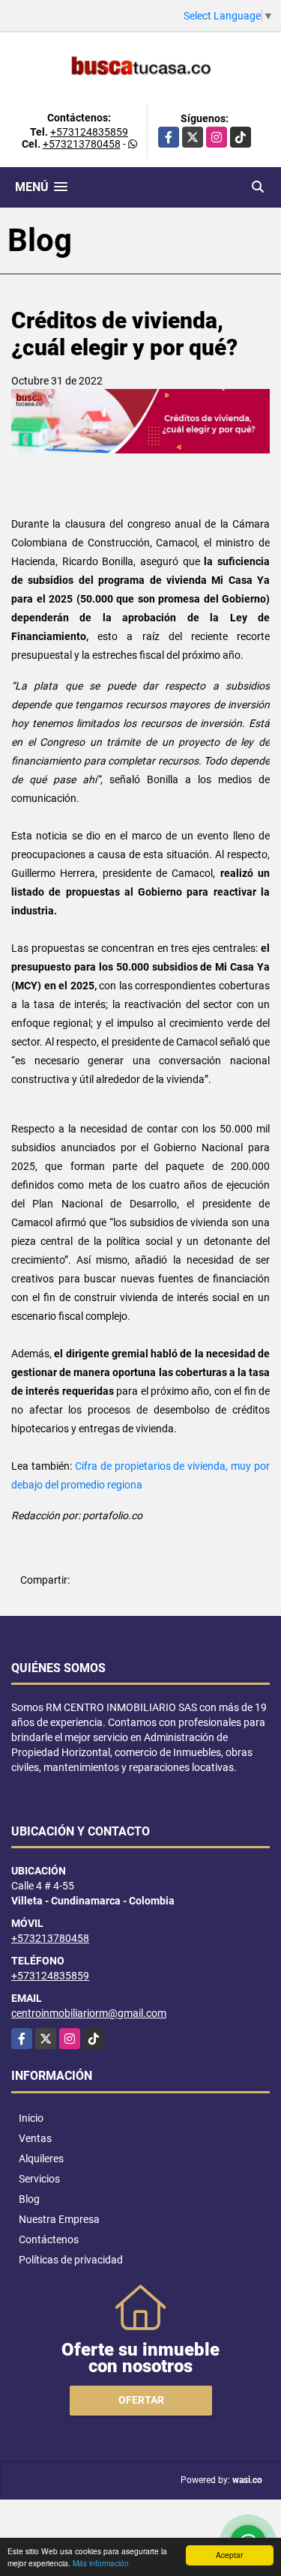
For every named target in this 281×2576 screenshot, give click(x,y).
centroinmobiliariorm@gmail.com (89, 2013)
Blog (29, 2199)
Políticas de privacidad (71, 2260)
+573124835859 (89, 132)
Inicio (31, 2118)
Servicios (39, 2179)
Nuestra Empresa (59, 2219)
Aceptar (229, 2555)
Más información (101, 2563)
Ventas (35, 2138)
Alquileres (41, 2159)
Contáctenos (49, 2239)
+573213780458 (82, 144)
